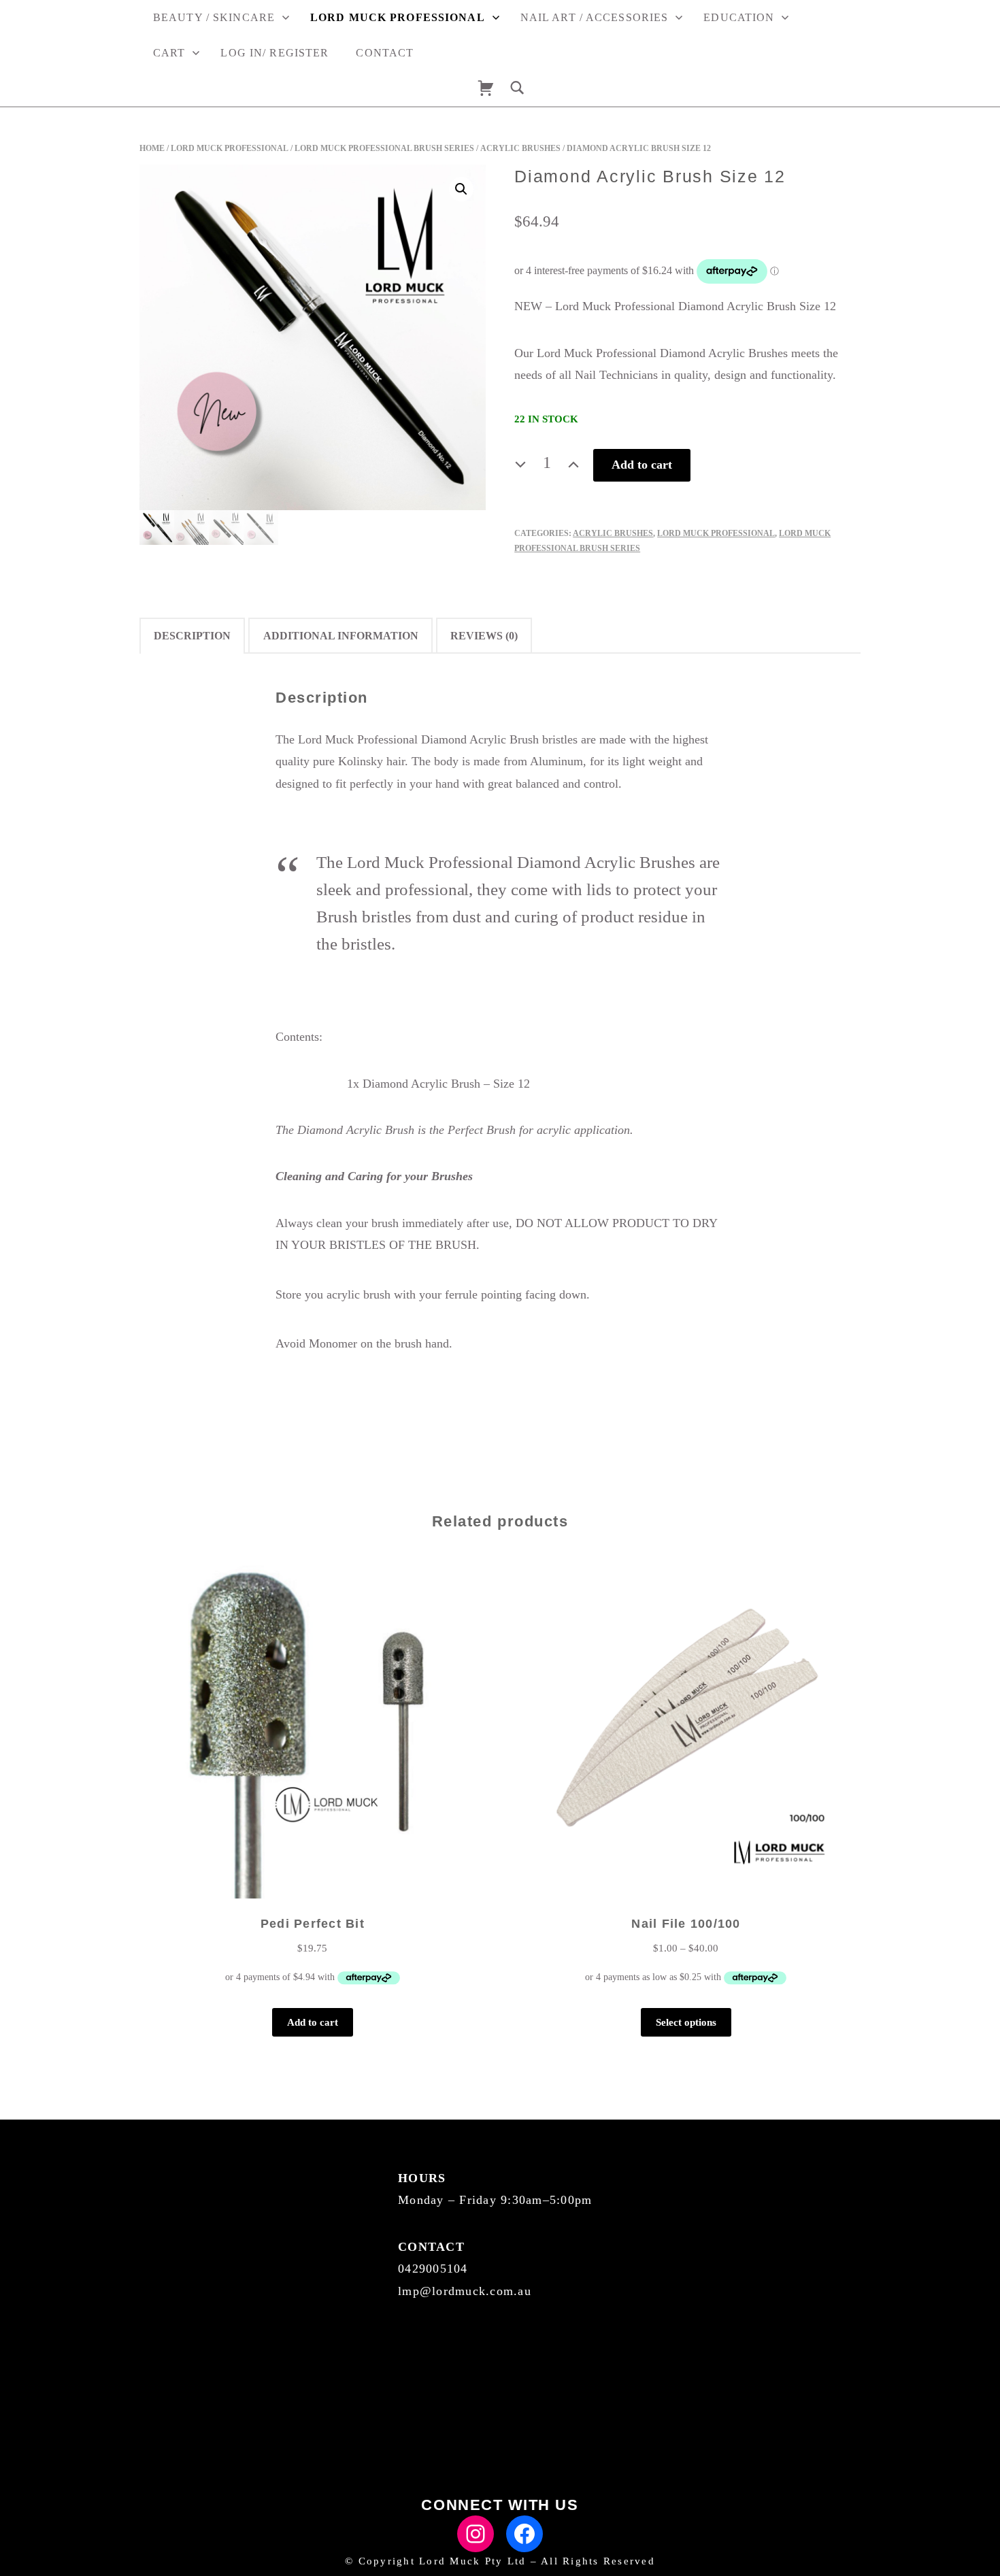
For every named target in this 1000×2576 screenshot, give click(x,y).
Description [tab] (192, 636)
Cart (169, 53)
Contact (385, 53)
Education (739, 17)
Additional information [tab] (341, 636)
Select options (686, 2022)
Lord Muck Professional (398, 17)
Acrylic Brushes (520, 148)
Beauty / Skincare (214, 17)
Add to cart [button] (313, 2022)
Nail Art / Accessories (595, 17)
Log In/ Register (274, 53)
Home (152, 148)
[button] (461, 189)
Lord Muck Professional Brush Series (384, 148)
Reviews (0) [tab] (484, 636)
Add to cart (642, 465)
